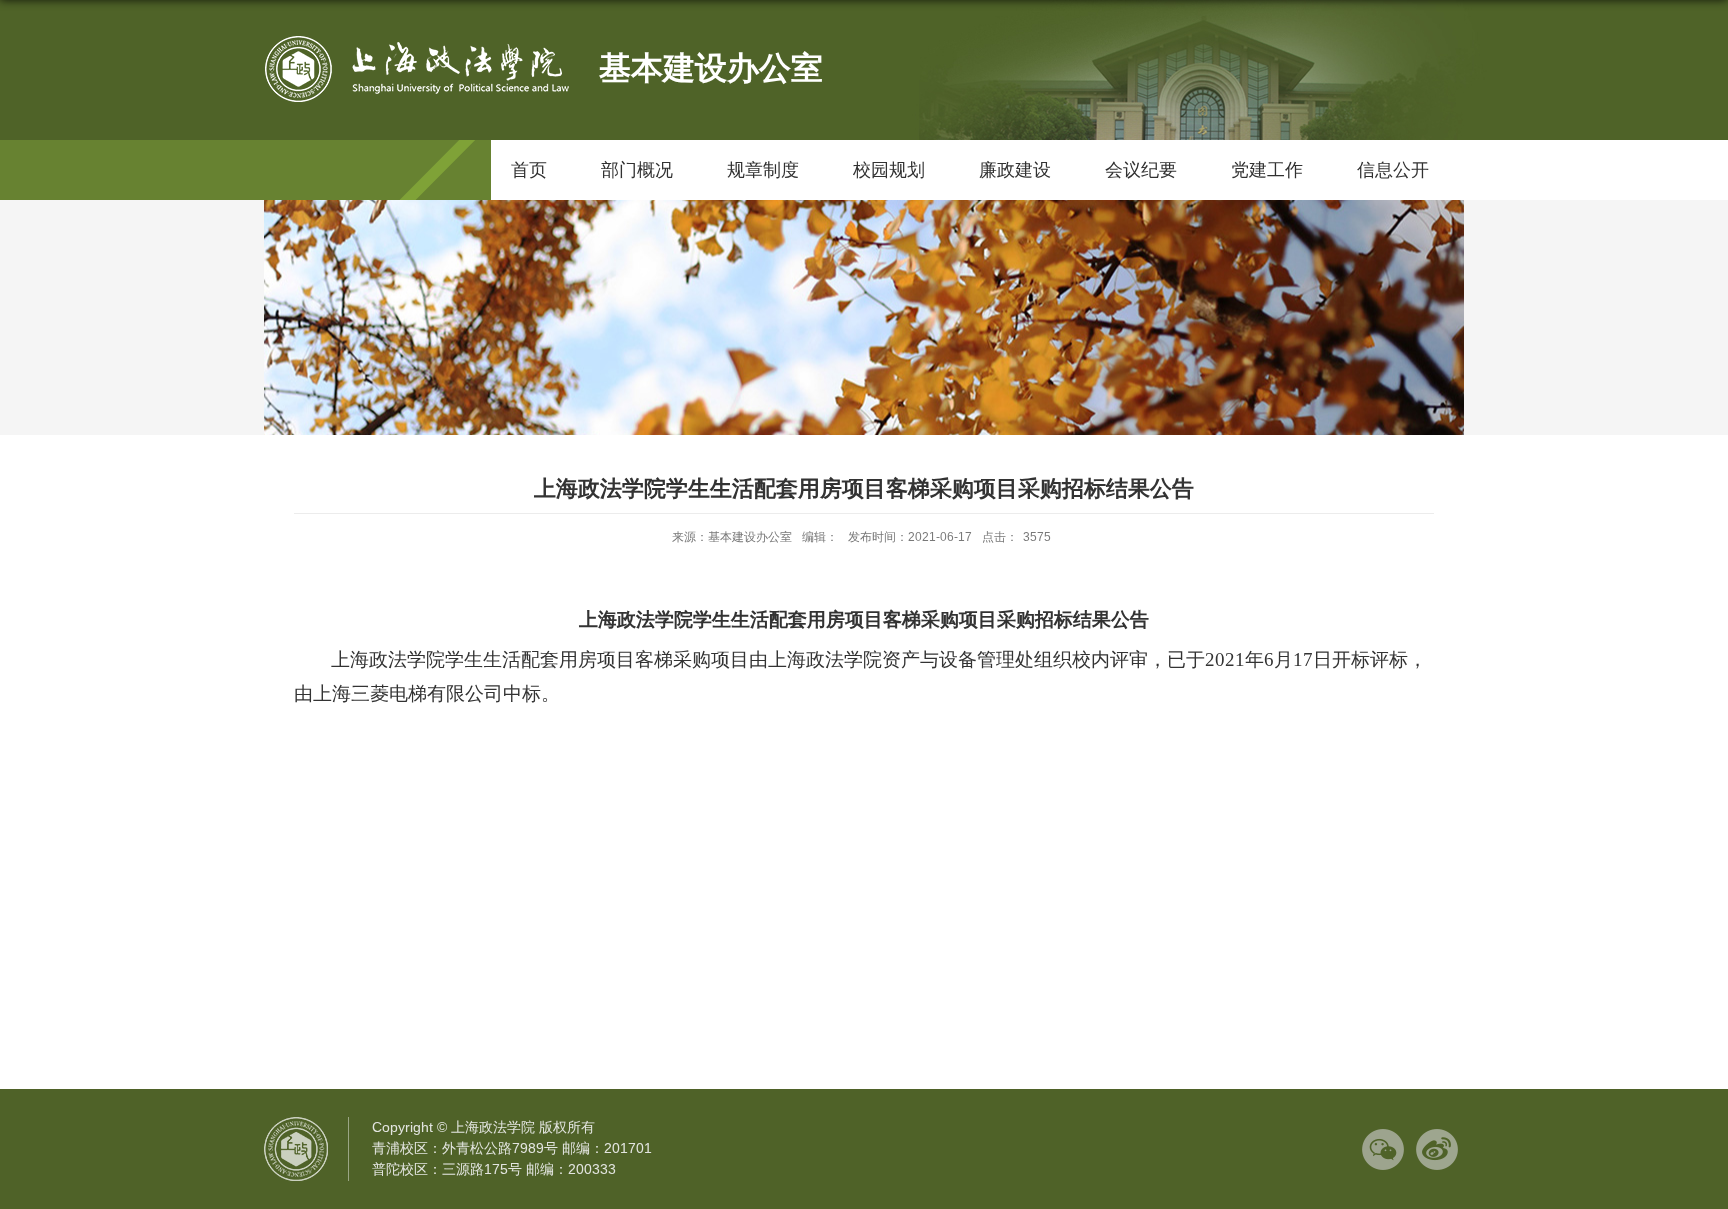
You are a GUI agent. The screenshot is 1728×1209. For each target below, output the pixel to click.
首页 (529, 170)
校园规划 (889, 170)
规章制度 (763, 170)
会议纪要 (1141, 170)
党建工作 (1267, 170)
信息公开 (1393, 170)
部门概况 (637, 170)
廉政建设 (1015, 170)
